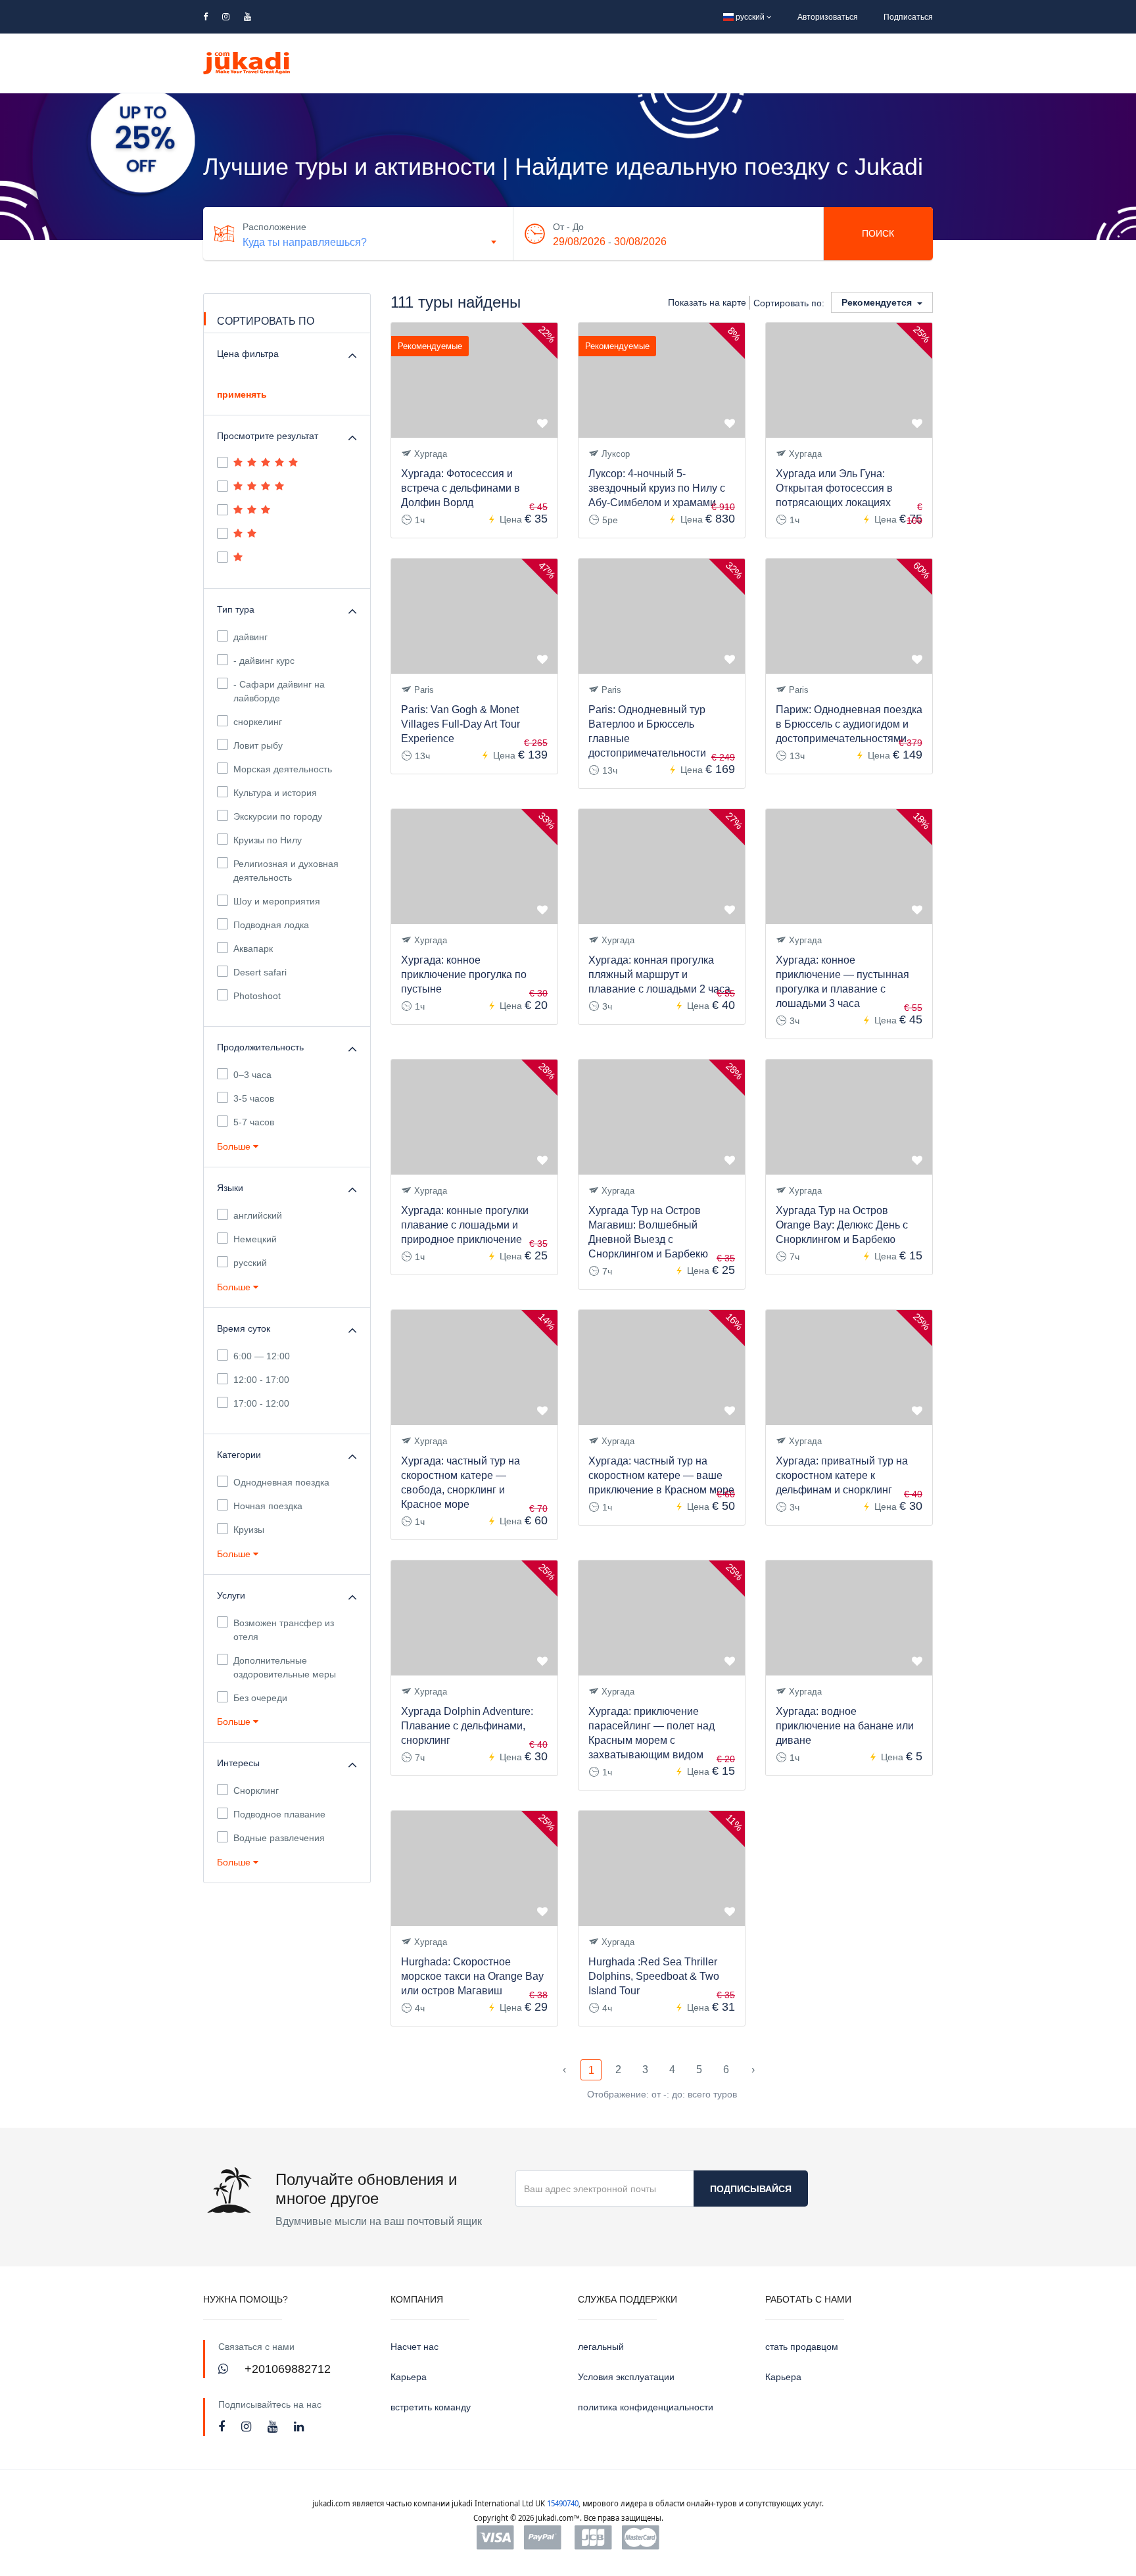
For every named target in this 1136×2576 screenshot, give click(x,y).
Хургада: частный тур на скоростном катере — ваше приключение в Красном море (661, 1475)
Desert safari (260, 972)
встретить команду (431, 2407)
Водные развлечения (279, 1838)
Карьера (409, 2377)
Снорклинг (256, 1791)
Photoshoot (257, 996)
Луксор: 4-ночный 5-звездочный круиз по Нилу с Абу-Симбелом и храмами (657, 488)
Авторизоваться (828, 17)
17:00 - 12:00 (261, 1403)
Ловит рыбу (258, 745)
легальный (601, 2347)
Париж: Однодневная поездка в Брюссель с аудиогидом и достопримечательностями (849, 724)
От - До (568, 227)
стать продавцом (802, 2347)
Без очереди (260, 1698)
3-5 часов (254, 1098)
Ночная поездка (268, 1506)
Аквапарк (253, 948)
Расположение (274, 227)
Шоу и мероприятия (277, 901)
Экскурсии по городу (278, 816)
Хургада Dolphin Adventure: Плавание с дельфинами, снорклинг (467, 1726)
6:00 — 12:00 (262, 1356)
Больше (235, 1146)
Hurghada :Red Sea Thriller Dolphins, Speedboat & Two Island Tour (654, 1976)
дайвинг (250, 637)
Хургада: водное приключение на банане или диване (845, 1726)
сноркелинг (258, 722)
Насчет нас (414, 2347)
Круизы (249, 1530)
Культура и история (275, 793)
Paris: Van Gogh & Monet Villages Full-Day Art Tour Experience (461, 724)
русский (750, 17)
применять (242, 394)
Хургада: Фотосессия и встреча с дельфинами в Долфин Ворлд (461, 488)
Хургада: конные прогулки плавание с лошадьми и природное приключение (465, 1225)
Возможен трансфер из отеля (284, 1630)
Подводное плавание (279, 1814)
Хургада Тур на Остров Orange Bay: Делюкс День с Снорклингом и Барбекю (842, 1225)
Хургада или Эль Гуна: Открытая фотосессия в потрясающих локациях (834, 488)
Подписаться (908, 17)
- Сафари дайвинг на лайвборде (279, 691)
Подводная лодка (271, 925)
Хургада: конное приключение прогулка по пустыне (464, 974)
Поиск (878, 233)
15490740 (563, 2503)
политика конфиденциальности (646, 2407)
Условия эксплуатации (626, 2377)
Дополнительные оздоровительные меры (285, 1667)
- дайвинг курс (264, 661)
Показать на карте (707, 302)
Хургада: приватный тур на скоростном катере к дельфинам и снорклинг (842, 1475)
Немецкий (255, 1239)
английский (258, 1215)
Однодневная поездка (281, 1482)
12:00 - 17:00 (261, 1380)
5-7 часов (254, 1122)
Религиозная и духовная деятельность (286, 871)
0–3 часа (252, 1075)
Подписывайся (751, 2189)
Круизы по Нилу (268, 840)
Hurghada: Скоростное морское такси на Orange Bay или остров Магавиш (472, 1976)
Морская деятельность (283, 769)
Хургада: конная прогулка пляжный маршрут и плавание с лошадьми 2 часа (659, 974)
